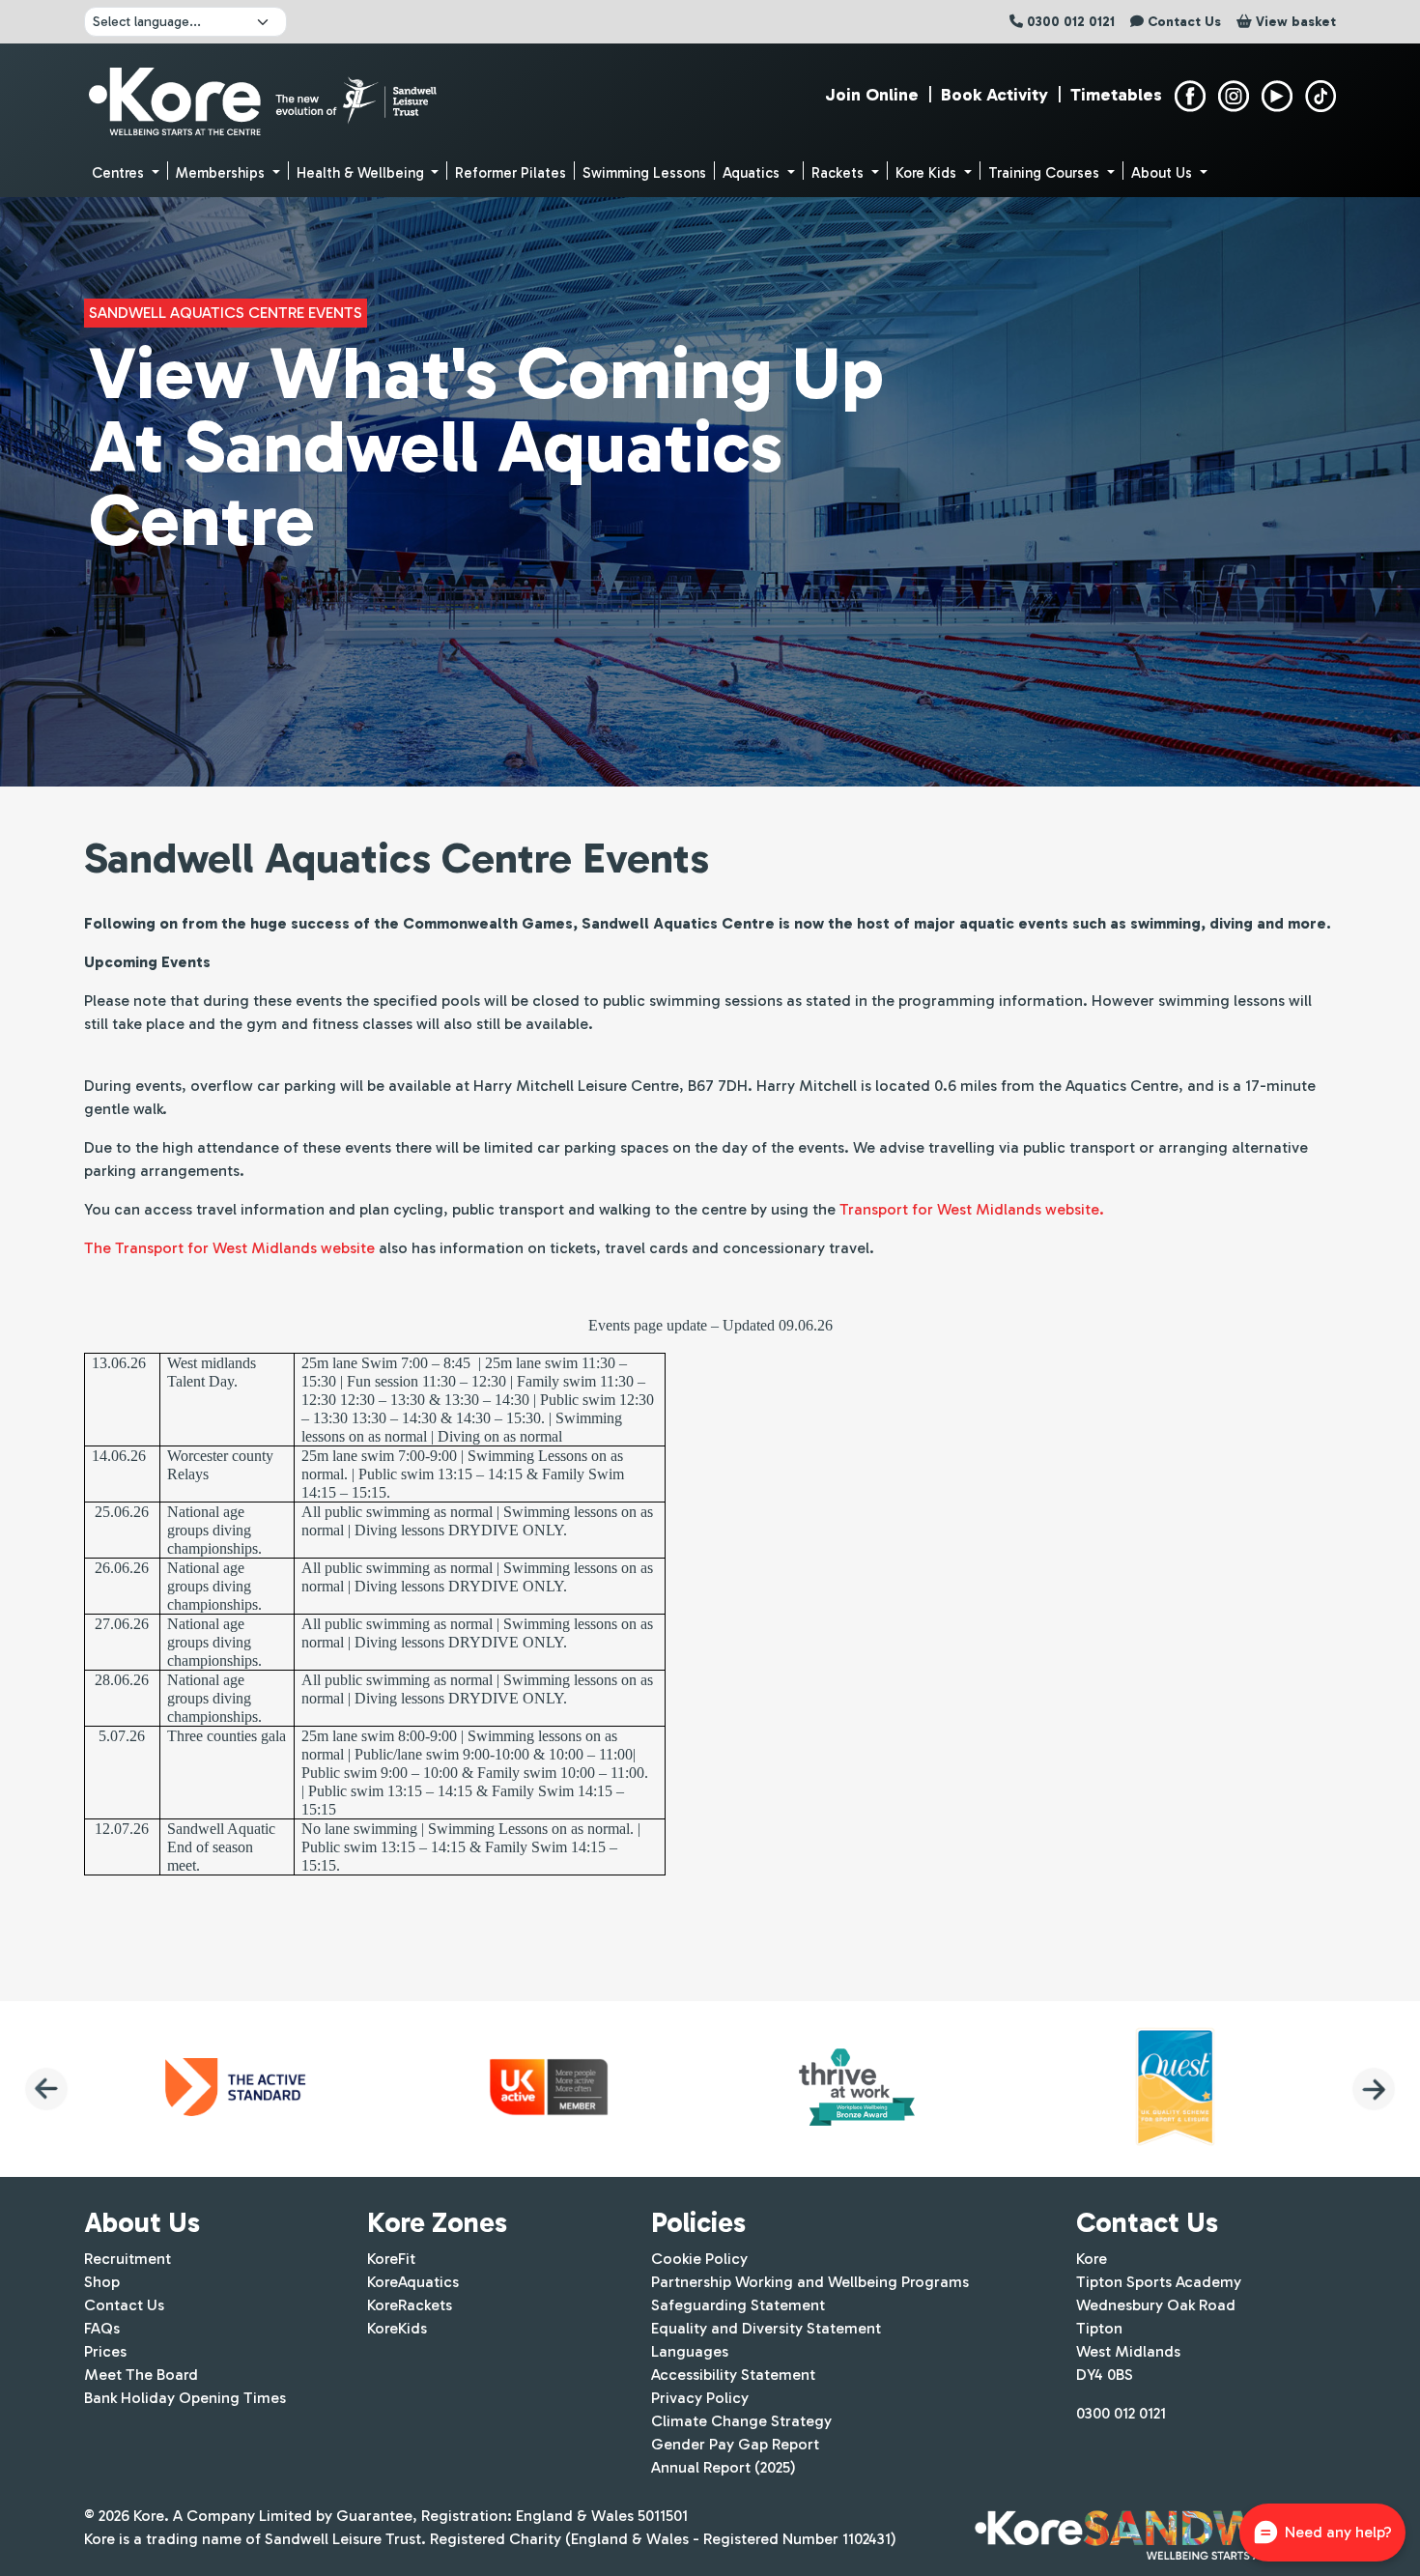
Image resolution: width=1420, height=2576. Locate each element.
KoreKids (397, 2328)
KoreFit (391, 2259)
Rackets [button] (839, 173)
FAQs (102, 2328)
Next (1374, 2089)
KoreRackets (410, 2305)
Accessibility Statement (733, 2375)
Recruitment (128, 2259)
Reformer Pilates (511, 173)
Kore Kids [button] (928, 173)
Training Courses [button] (1046, 173)
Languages (690, 2351)
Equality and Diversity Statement (766, 2328)
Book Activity (994, 95)
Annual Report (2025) (724, 2467)
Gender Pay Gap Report (735, 2444)
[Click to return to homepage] (265, 97)
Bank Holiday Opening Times (185, 2398)
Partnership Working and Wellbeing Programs (810, 2282)
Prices (105, 2351)
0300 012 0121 (1121, 2413)
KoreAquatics (413, 2282)
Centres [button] (120, 173)
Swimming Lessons (644, 173)
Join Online (872, 95)
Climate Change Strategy (741, 2421)
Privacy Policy (700, 2398)
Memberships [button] (222, 173)
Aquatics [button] (753, 173)
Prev (46, 2089)
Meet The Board (141, 2375)
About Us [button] (1164, 173)
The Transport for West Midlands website (229, 1248)
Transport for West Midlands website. (972, 1209)
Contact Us (124, 2305)
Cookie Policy (699, 2259)
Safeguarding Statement (738, 2305)
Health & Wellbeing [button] (362, 173)
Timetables (1116, 95)
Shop (102, 2282)
